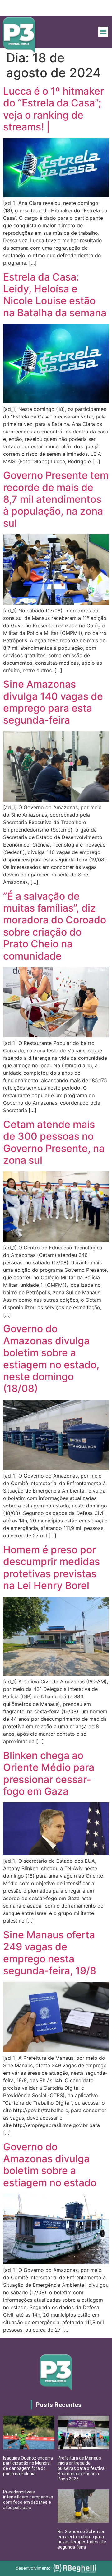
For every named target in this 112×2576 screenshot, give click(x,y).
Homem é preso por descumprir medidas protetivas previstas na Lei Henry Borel (51, 1568)
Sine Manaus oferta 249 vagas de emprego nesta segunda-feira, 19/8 (50, 1953)
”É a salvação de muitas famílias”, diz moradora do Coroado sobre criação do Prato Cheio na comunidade (55, 926)
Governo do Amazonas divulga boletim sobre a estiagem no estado (50, 2165)
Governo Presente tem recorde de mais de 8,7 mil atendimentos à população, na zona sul (56, 499)
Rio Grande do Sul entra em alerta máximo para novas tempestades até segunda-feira (82, 2539)
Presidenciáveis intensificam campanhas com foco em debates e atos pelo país (28, 2500)
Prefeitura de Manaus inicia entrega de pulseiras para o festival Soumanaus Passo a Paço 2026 (82, 2468)
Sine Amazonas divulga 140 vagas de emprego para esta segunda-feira (53, 702)
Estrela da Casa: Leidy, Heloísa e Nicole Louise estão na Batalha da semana (55, 295)
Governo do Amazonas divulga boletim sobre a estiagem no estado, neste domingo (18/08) (51, 1359)
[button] (103, 32)
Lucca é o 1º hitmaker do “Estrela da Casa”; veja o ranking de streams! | (54, 109)
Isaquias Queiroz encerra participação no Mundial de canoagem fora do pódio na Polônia (28, 2466)
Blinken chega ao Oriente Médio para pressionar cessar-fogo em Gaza (49, 1773)
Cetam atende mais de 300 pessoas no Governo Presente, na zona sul (54, 1142)
